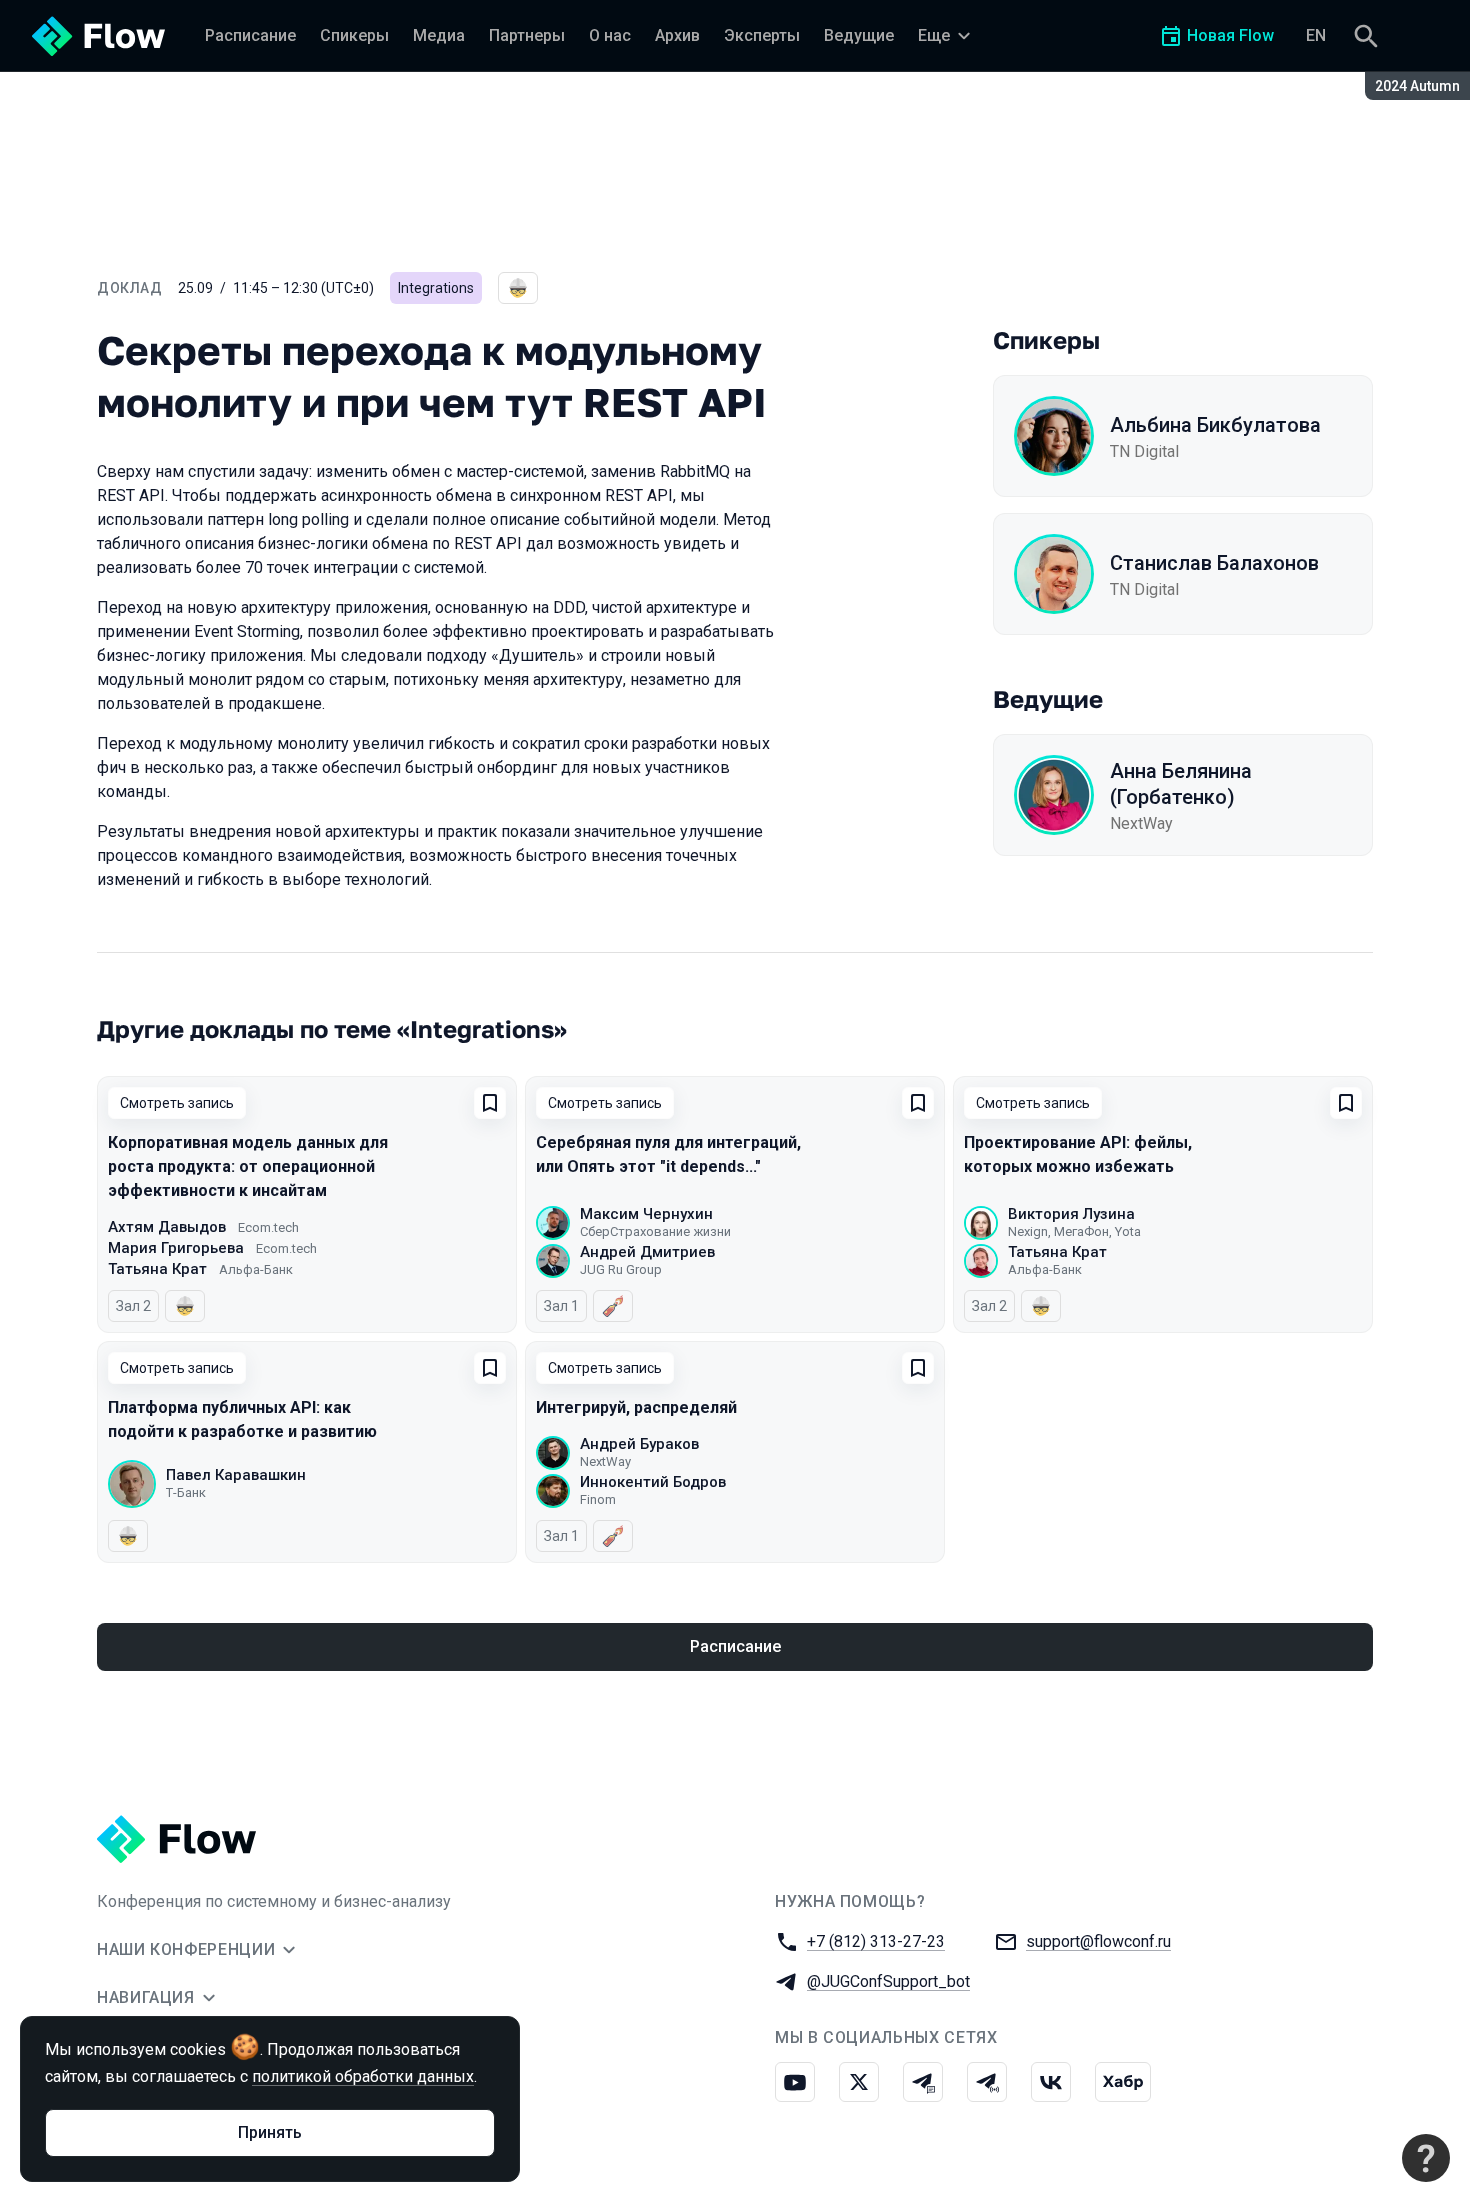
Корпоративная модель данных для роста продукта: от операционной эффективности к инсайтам (248, 1166)
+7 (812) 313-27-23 (876, 1941)
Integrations (436, 288)
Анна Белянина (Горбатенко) (1181, 784)
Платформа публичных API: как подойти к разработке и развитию (242, 1419)
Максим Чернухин (646, 1214)
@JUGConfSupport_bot (888, 1981)
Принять (270, 2132)
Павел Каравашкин (236, 1475)
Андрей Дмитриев (647, 1252)
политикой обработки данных (363, 2076)
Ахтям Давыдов (167, 1227)
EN (1316, 35)
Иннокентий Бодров (653, 1482)
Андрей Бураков (639, 1444)
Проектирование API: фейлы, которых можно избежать (1078, 1154)
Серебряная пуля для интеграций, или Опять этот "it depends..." (668, 1154)
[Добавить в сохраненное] (490, 1103)
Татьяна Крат (157, 1269)
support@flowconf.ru (1098, 1941)
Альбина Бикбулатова (1215, 425)
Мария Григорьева (176, 1248)
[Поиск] (1366, 36)
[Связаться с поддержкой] (1426, 2158)
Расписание (735, 1646)
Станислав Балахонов (1214, 563)
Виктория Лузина (1071, 1214)
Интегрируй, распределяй (636, 1407)
